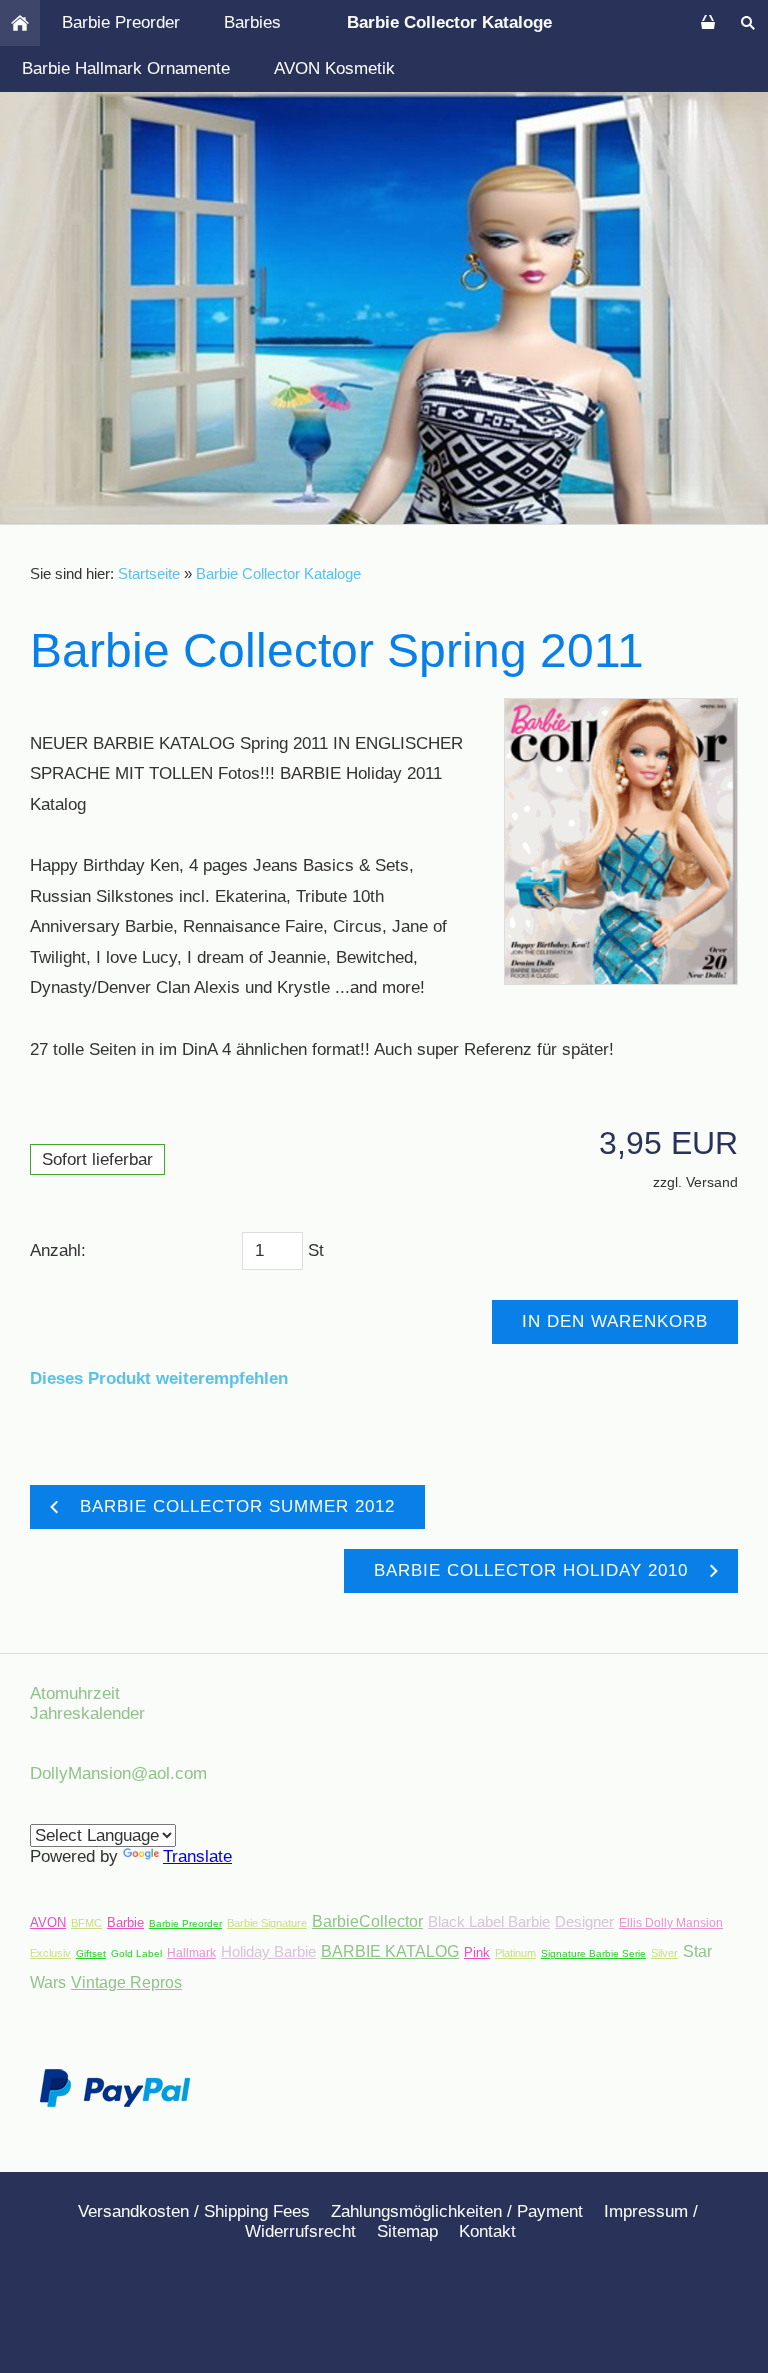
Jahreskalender (87, 1713)
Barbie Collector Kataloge (278, 573)
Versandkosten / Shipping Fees (194, 2211)
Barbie (125, 1922)
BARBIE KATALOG (390, 1951)
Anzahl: (58, 1250)
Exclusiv (50, 1953)
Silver (664, 1953)
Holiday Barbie (268, 1951)
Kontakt (487, 2231)
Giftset (91, 1953)
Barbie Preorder (185, 1923)
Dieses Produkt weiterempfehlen (159, 1378)
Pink (477, 1952)
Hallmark (191, 1953)
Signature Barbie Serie (593, 1953)
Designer (584, 1921)
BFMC (86, 1923)
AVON (48, 1922)
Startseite (149, 573)
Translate (197, 1856)
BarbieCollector (367, 1921)
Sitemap (407, 2231)
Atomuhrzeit (75, 1693)
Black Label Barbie (489, 1921)
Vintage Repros (126, 1982)
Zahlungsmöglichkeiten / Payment (457, 2211)
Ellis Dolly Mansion (671, 1923)
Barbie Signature (267, 1923)
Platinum (515, 1953)
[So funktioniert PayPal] (115, 2101)
